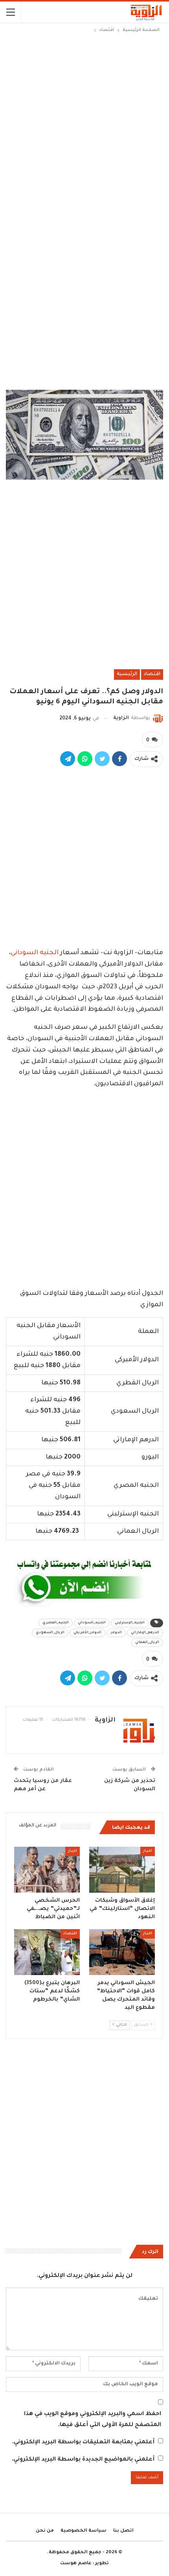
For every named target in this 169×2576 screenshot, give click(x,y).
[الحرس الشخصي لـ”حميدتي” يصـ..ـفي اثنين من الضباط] (47, 1870)
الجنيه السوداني (35, 953)
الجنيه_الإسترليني (130, 1623)
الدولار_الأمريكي (87, 1633)
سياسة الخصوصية (84, 2531)
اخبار (148, 1851)
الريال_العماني (147, 1643)
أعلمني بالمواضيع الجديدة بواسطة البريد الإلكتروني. (83, 2460)
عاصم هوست (76, 2564)
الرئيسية (127, 674)
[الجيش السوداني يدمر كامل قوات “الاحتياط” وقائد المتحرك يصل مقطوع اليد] (122, 1952)
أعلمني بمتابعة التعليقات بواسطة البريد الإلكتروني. (83, 2443)
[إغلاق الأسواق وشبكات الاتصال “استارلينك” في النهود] (122, 1870)
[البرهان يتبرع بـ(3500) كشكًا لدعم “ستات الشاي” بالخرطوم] (47, 1952)
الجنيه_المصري (56, 1623)
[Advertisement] (84, 123)
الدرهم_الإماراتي (145, 1633)
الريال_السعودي (50, 1633)
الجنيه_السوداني (92, 1623)
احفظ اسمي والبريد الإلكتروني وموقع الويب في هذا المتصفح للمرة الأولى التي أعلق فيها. (93, 2420)
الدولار (116, 1633)
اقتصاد (152, 674)
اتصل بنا (123, 2531)
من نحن (45, 2531)
